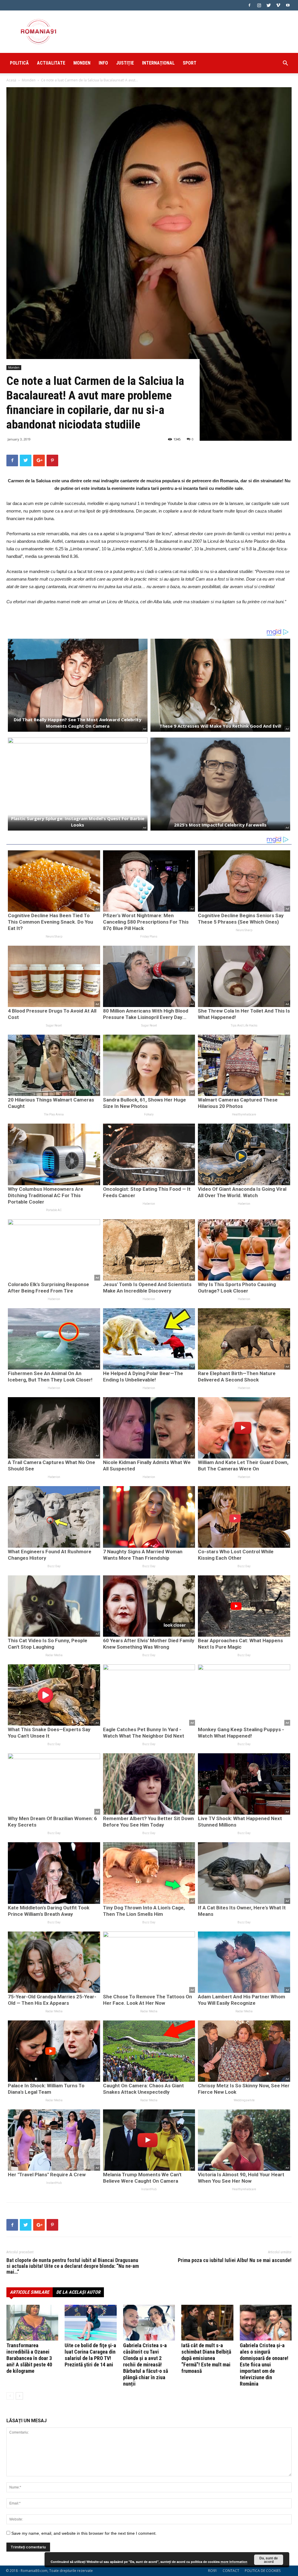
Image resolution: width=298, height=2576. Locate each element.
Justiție (125, 63)
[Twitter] (269, 5)
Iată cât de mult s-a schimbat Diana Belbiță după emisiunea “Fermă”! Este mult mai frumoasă (206, 2358)
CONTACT (231, 2571)
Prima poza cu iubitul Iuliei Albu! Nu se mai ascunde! (235, 2260)
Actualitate (51, 63)
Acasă (11, 80)
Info (103, 63)
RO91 (213, 2571)
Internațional (158, 63)
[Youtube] (288, 5)
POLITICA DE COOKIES (263, 2571)
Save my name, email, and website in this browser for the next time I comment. (84, 2533)
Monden (82, 63)
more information (234, 2562)
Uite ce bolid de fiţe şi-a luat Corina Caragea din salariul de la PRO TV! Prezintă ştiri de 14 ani (90, 2355)
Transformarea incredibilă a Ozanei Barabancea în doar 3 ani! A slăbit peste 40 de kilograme (29, 2358)
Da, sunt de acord (269, 2560)
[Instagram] (259, 5)
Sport (190, 63)
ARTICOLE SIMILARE (30, 2292)
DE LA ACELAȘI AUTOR (78, 2292)
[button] (285, 64)
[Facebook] (249, 5)
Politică (19, 63)
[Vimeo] (278, 5)
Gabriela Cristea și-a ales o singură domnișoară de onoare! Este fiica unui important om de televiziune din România (264, 2365)
